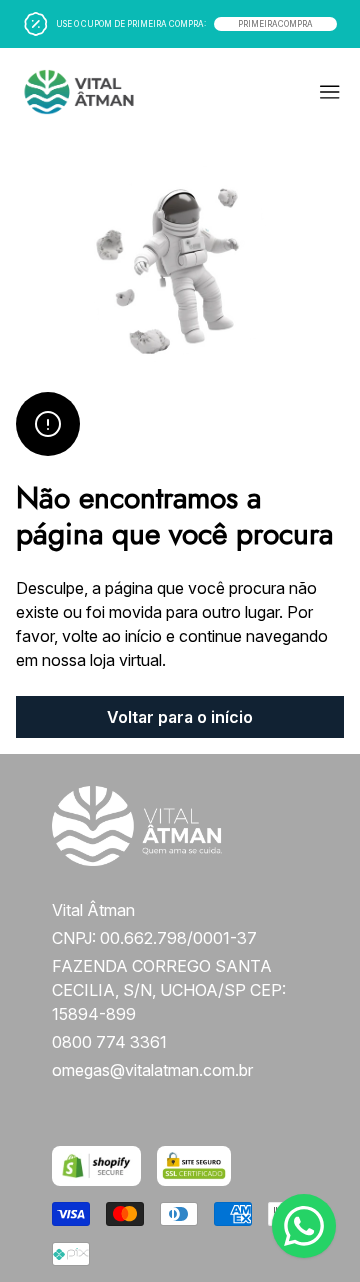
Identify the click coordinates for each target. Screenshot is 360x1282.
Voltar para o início (180, 717)
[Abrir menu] (264, 92)
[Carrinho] (92, 92)
